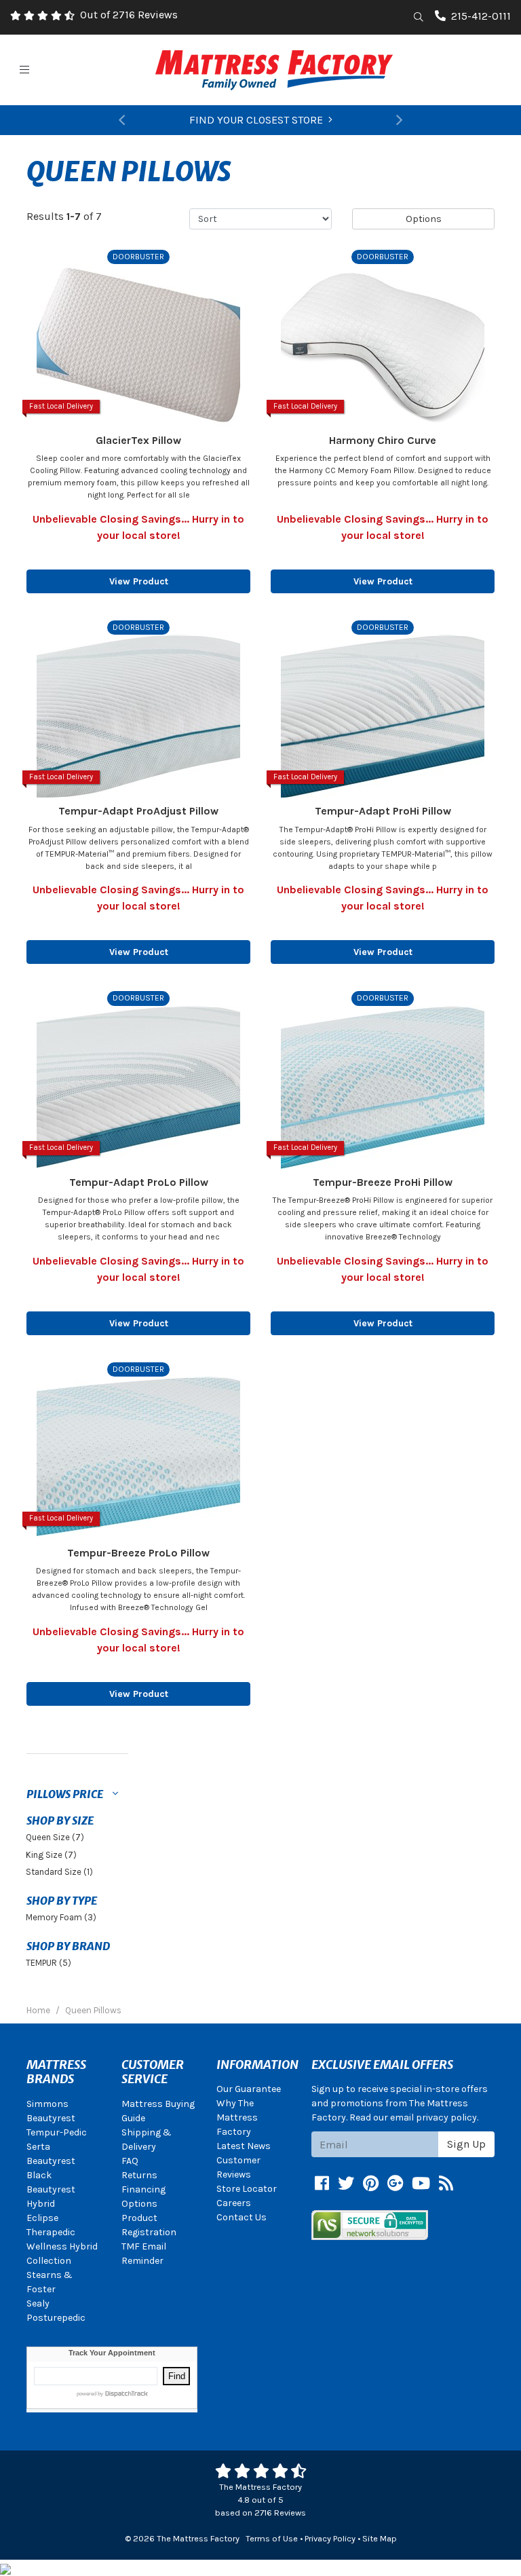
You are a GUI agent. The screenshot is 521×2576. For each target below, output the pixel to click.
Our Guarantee (249, 2089)
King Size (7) (51, 1855)
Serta (38, 2147)
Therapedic (51, 2232)
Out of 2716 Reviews (129, 15)
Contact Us (242, 2217)
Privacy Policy (330, 2538)
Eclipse (42, 2218)
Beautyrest (51, 2118)
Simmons (47, 2104)
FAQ (130, 2161)
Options (424, 219)
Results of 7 (64, 216)
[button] (121, 120)
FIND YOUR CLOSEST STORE (256, 120)
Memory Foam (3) (61, 1917)
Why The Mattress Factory (237, 2117)
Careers (234, 2203)
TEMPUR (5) (49, 1963)
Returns (139, 2175)
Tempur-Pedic (57, 2132)
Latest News (244, 2146)
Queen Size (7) (55, 1837)
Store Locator (247, 2189)
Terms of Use (272, 2538)
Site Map (380, 2538)
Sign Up (466, 2144)
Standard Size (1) (59, 1872)
